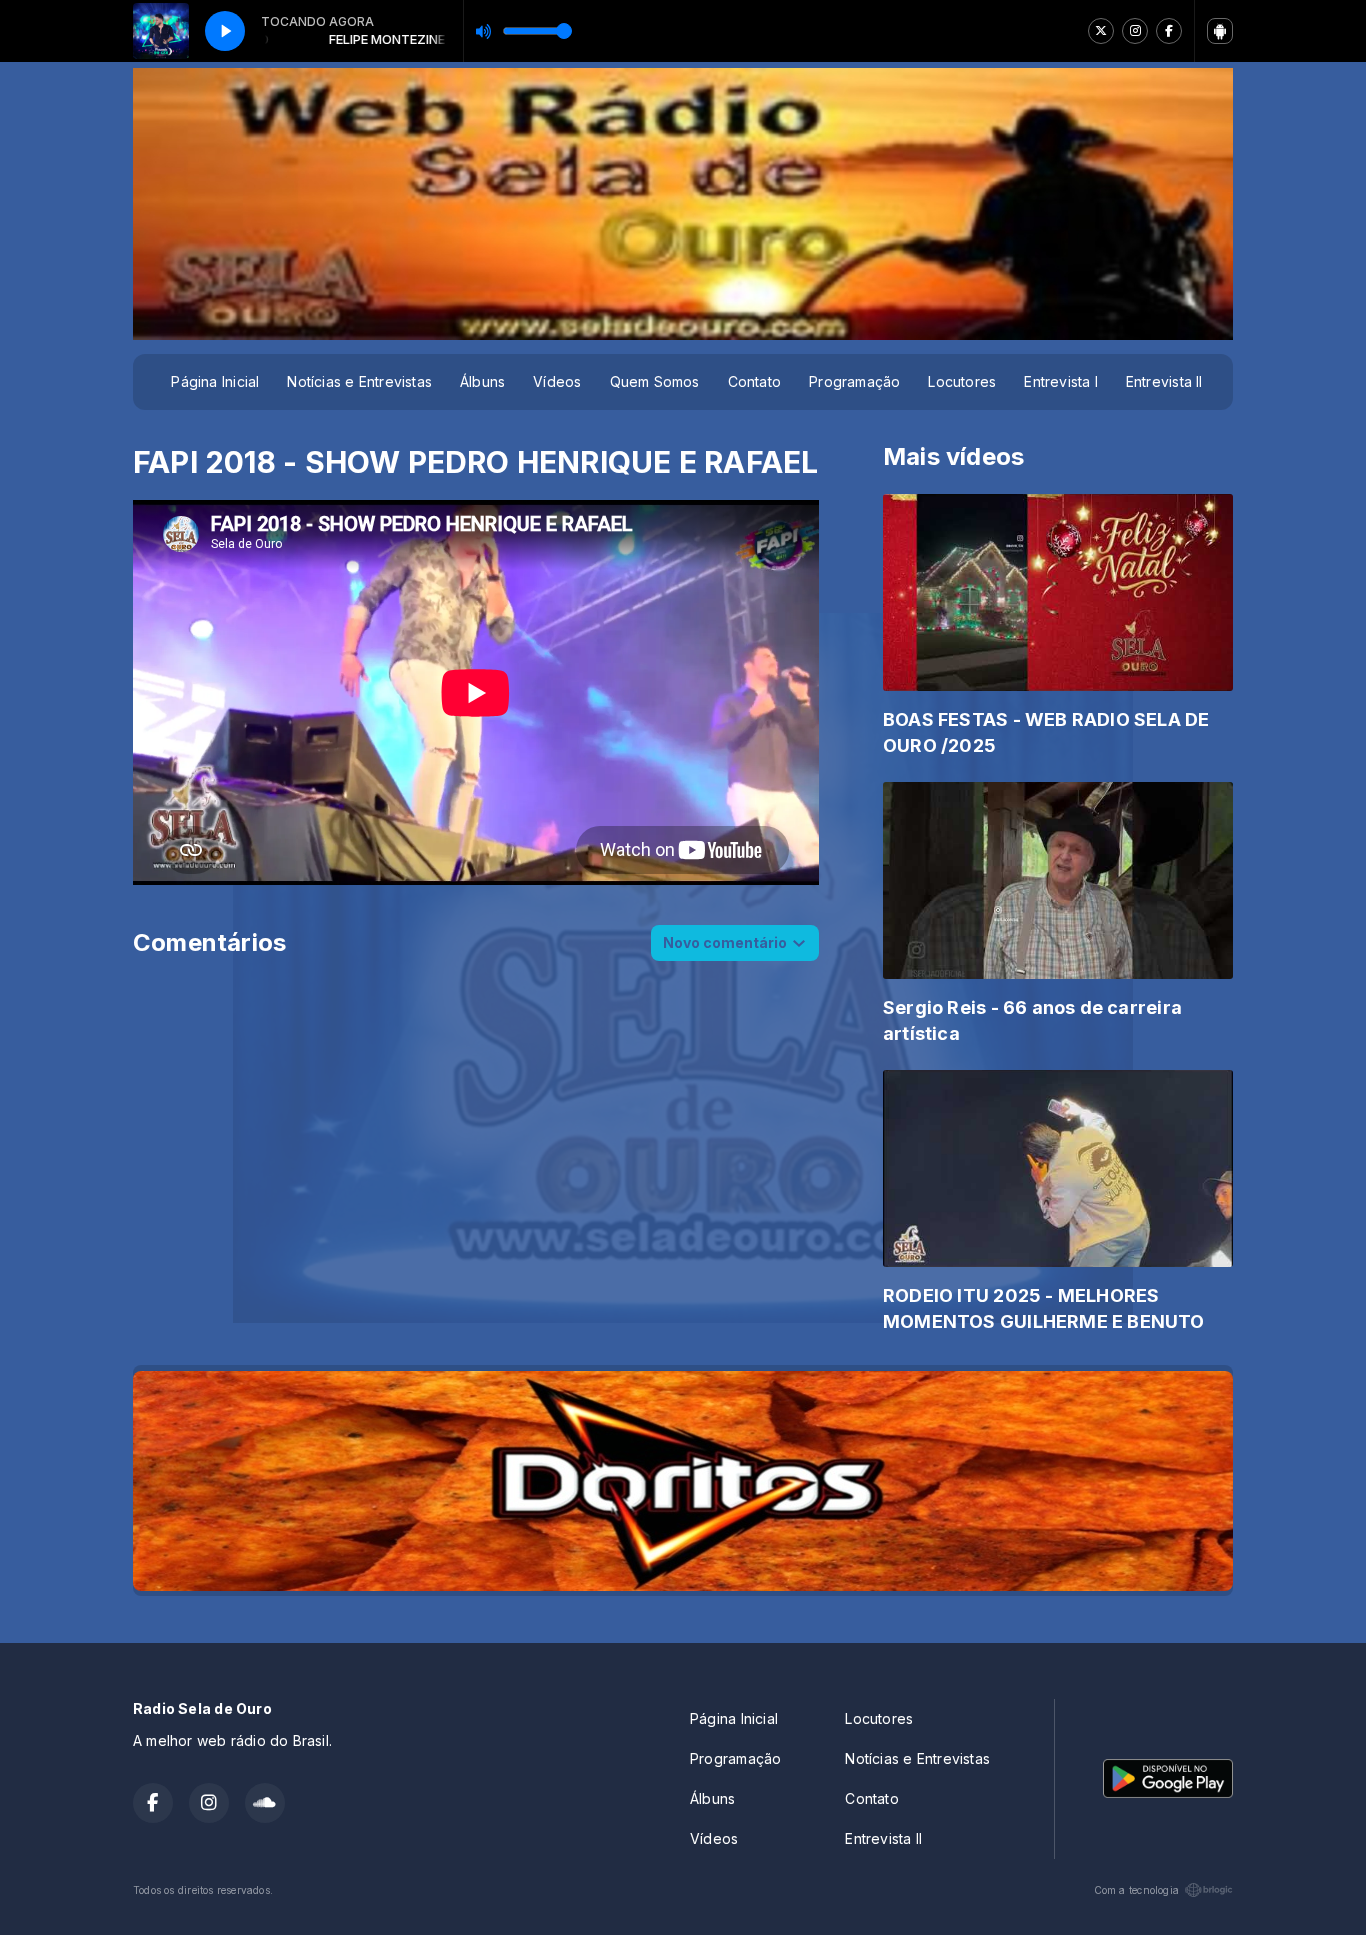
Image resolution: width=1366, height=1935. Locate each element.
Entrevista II (1164, 381)
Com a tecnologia (1136, 1890)
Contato (754, 381)
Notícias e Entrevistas (359, 381)
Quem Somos (655, 381)
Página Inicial (215, 381)
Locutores (962, 381)
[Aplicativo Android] (1220, 31)
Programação (854, 381)
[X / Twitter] (1101, 31)
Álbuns (482, 381)
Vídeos (557, 381)
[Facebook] (1169, 31)
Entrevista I (1061, 381)
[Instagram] (1135, 31)
